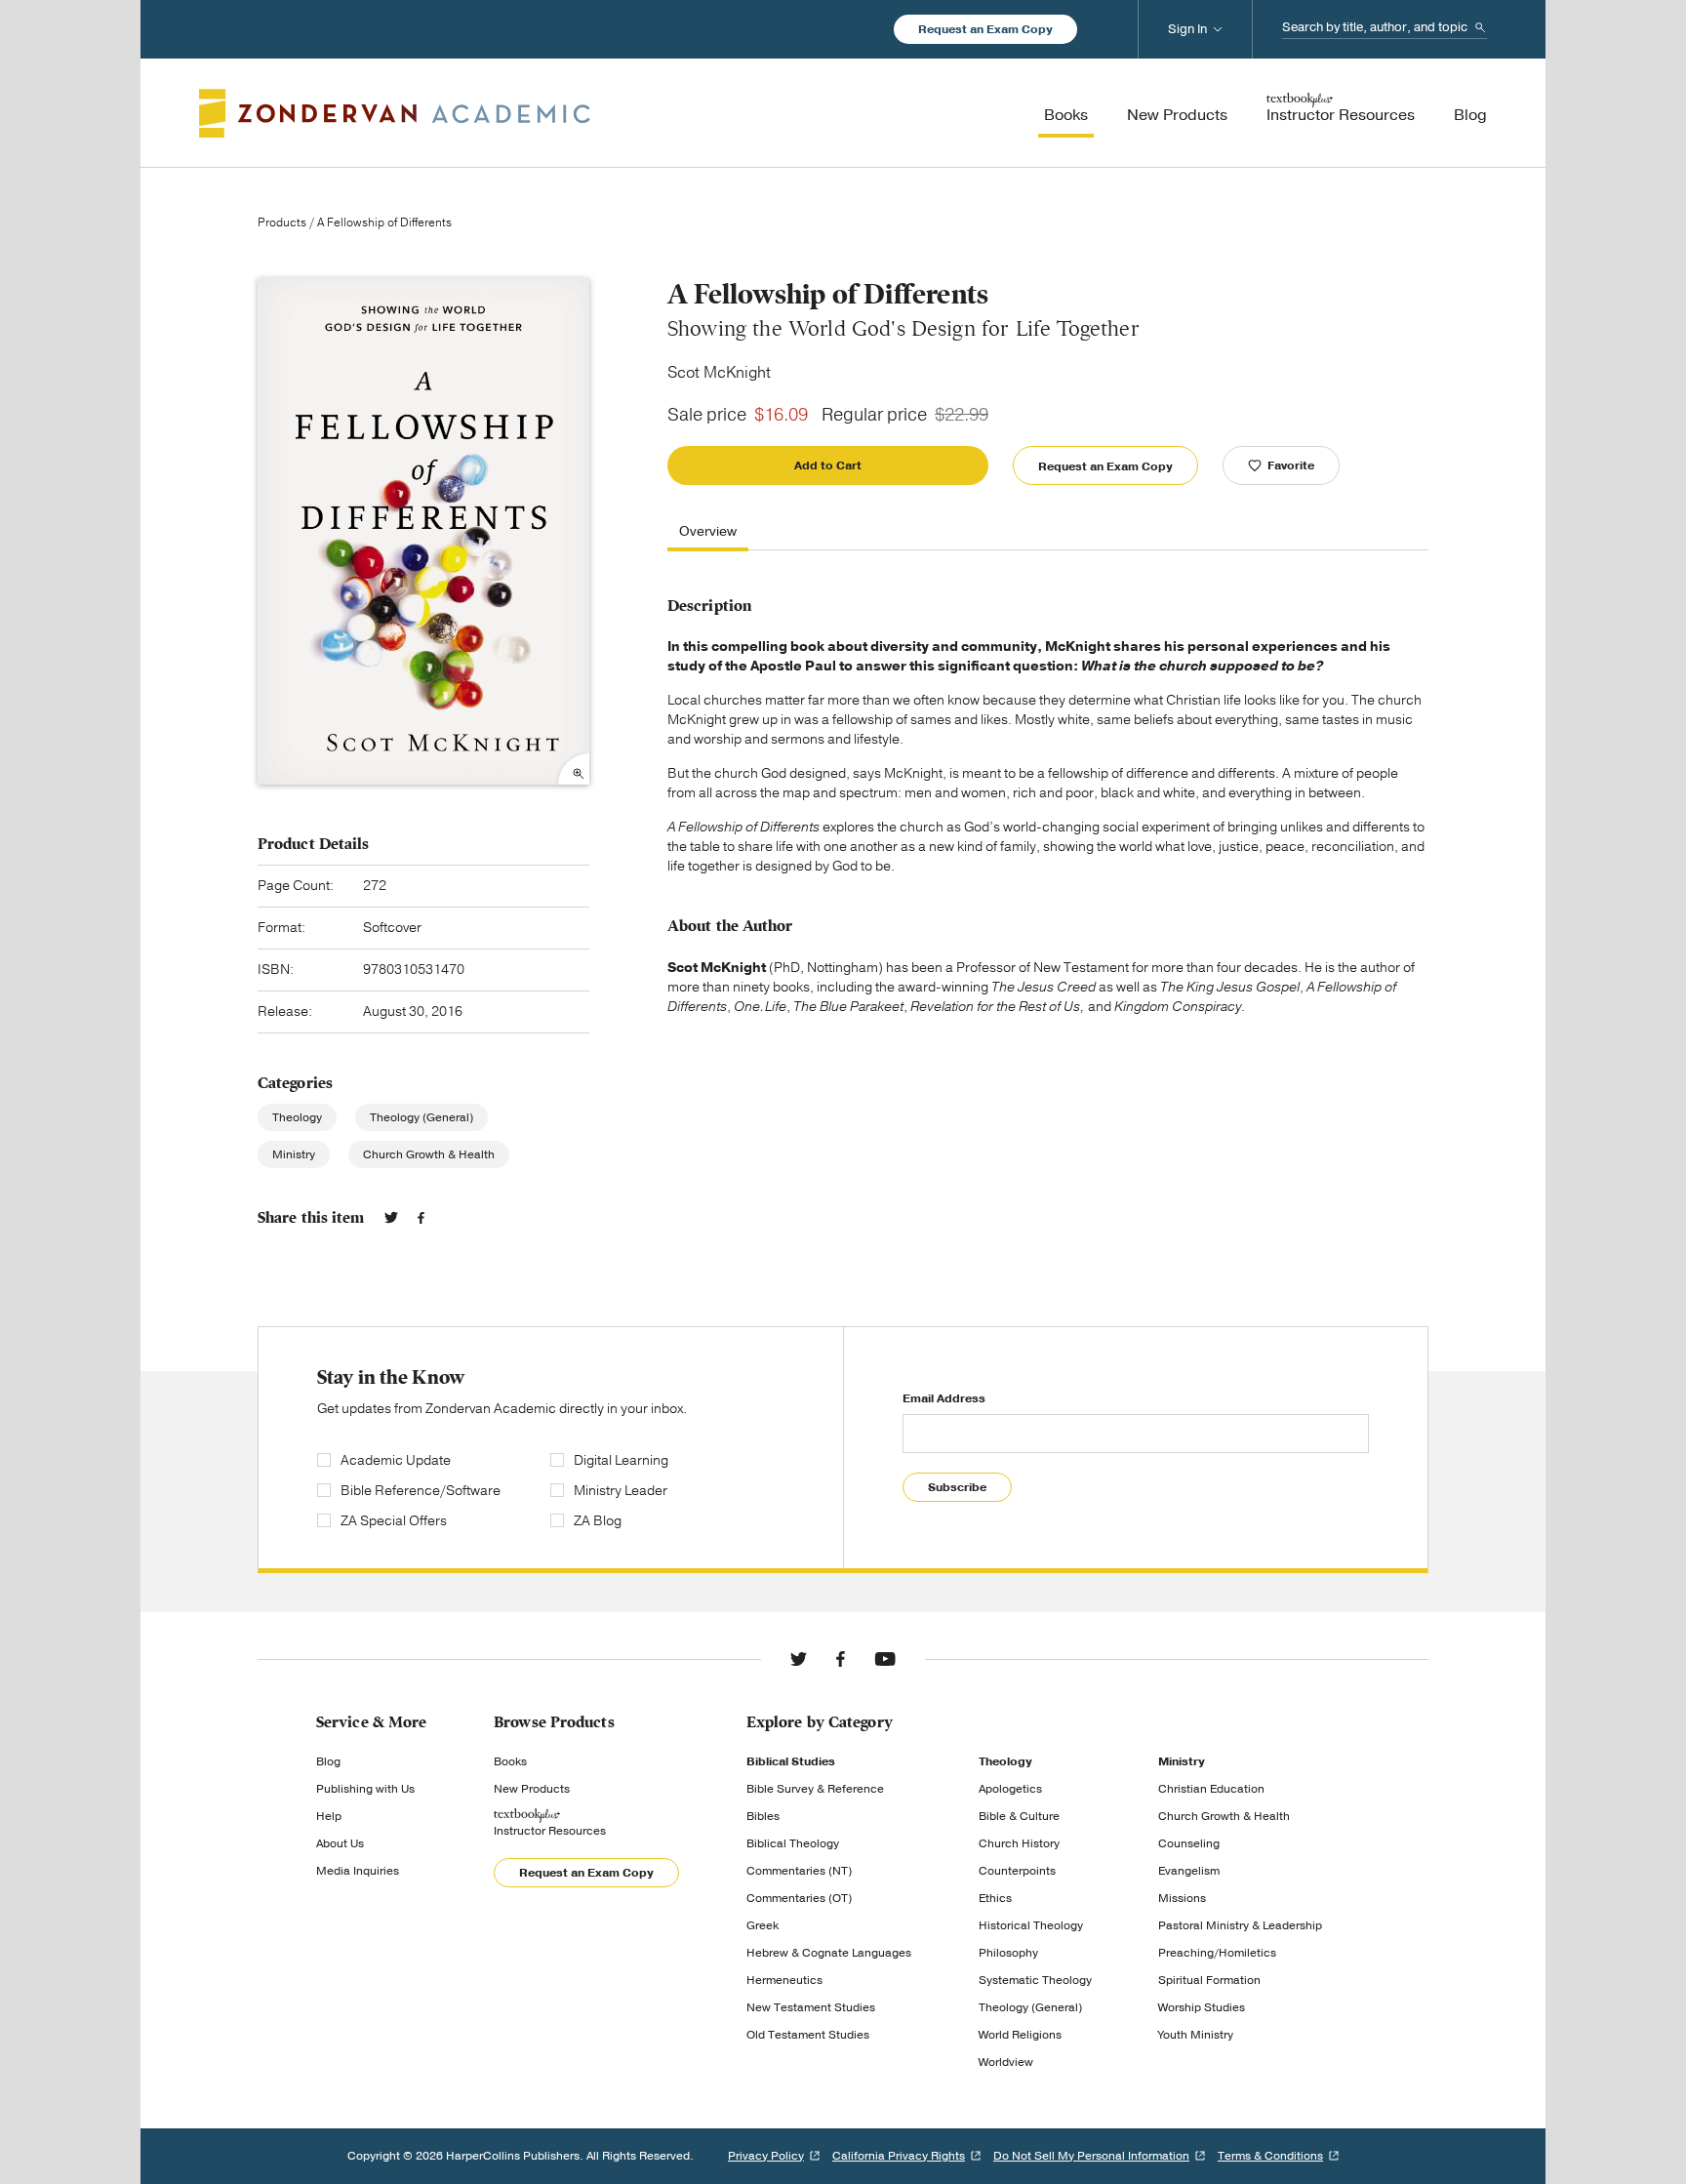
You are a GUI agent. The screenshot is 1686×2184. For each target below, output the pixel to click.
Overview (708, 532)
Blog (328, 1761)
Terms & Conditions (1270, 2156)
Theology (297, 1117)
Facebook (421, 1218)
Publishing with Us (365, 1789)
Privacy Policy (766, 2156)
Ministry (294, 1154)
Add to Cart (828, 465)
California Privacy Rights (899, 2156)
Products (282, 222)
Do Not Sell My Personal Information (1091, 2156)
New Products (532, 1789)
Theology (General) (421, 1117)
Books (510, 1761)
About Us (340, 1843)
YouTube (885, 1659)
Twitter (391, 1218)
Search (1480, 27)
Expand (574, 769)
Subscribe (957, 1487)
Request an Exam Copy (985, 29)
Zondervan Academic (395, 113)
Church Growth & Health (429, 1154)
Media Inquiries (358, 1871)
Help (329, 1816)
